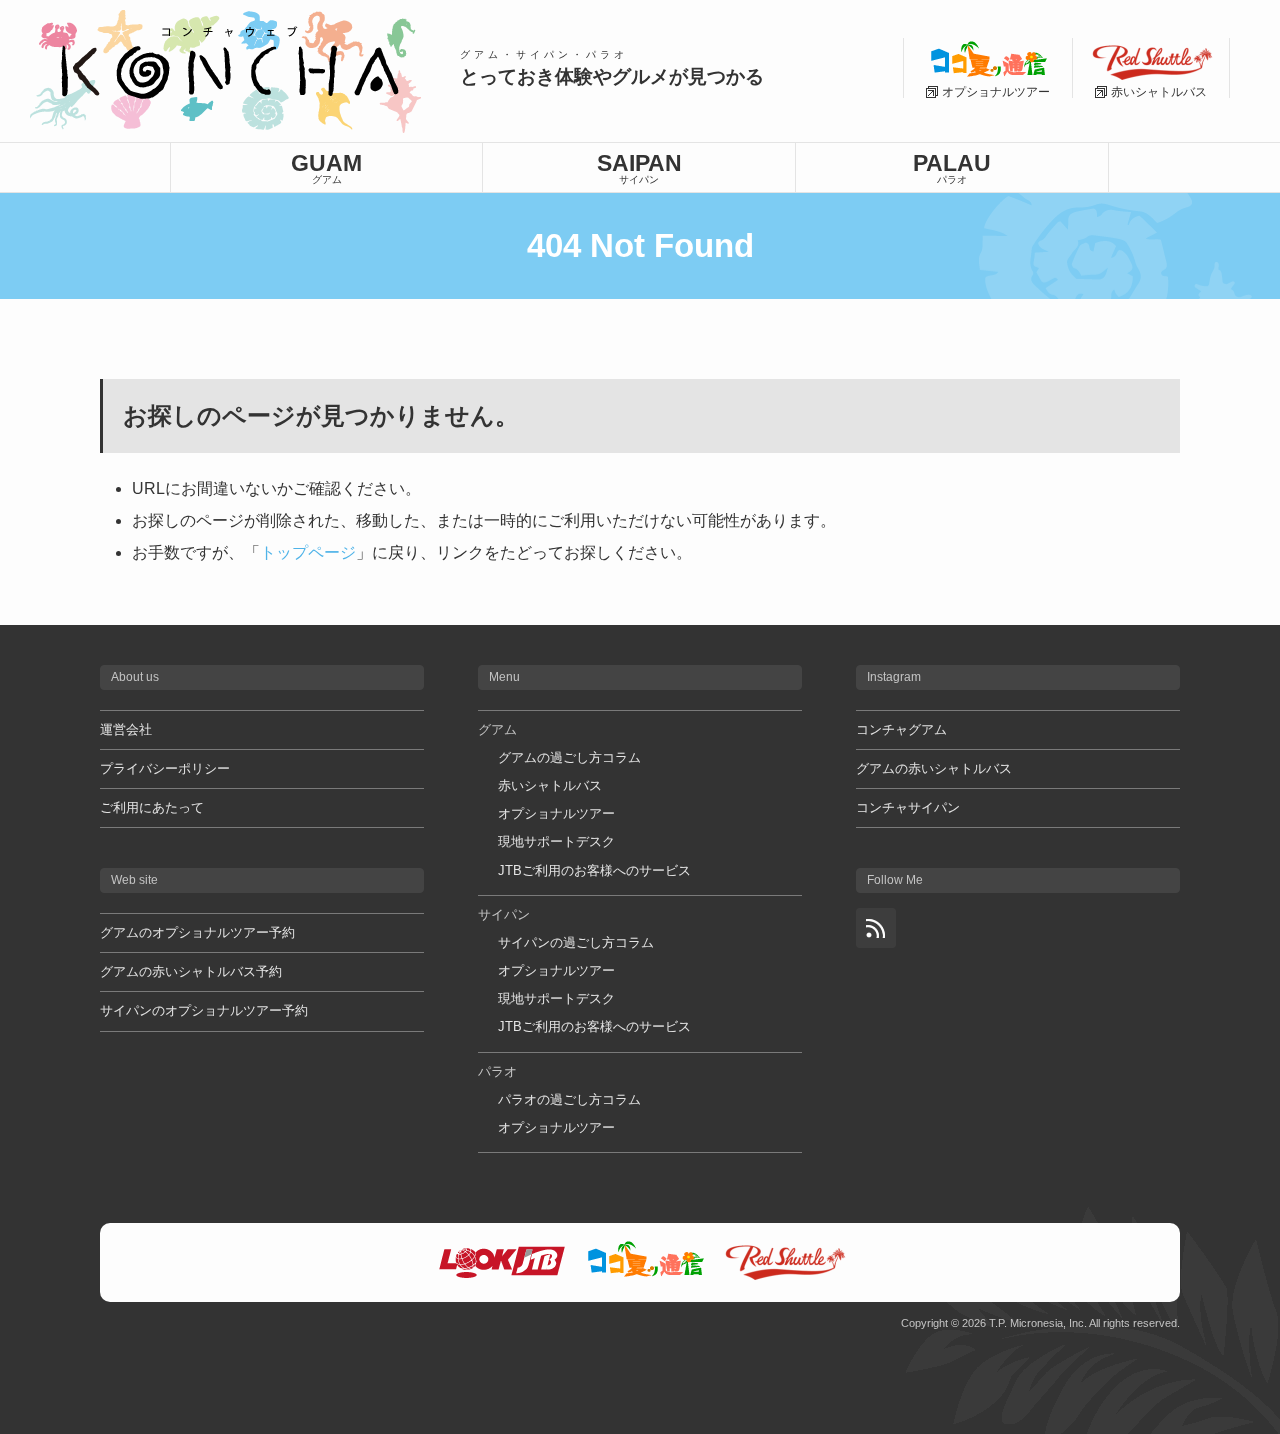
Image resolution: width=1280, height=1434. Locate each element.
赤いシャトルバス (550, 785)
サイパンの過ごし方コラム (576, 942)
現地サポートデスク (556, 841)
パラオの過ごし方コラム (569, 1099)
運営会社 (126, 729)
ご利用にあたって (152, 807)
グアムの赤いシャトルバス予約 (191, 971)
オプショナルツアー (556, 813)
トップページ (308, 552)
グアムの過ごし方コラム (569, 757)
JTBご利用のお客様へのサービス (594, 870)
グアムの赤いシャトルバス (934, 768)
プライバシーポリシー (165, 768)
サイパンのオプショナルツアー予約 (204, 1010)
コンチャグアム (901, 729)
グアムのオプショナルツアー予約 (197, 932)
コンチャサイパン (908, 807)
